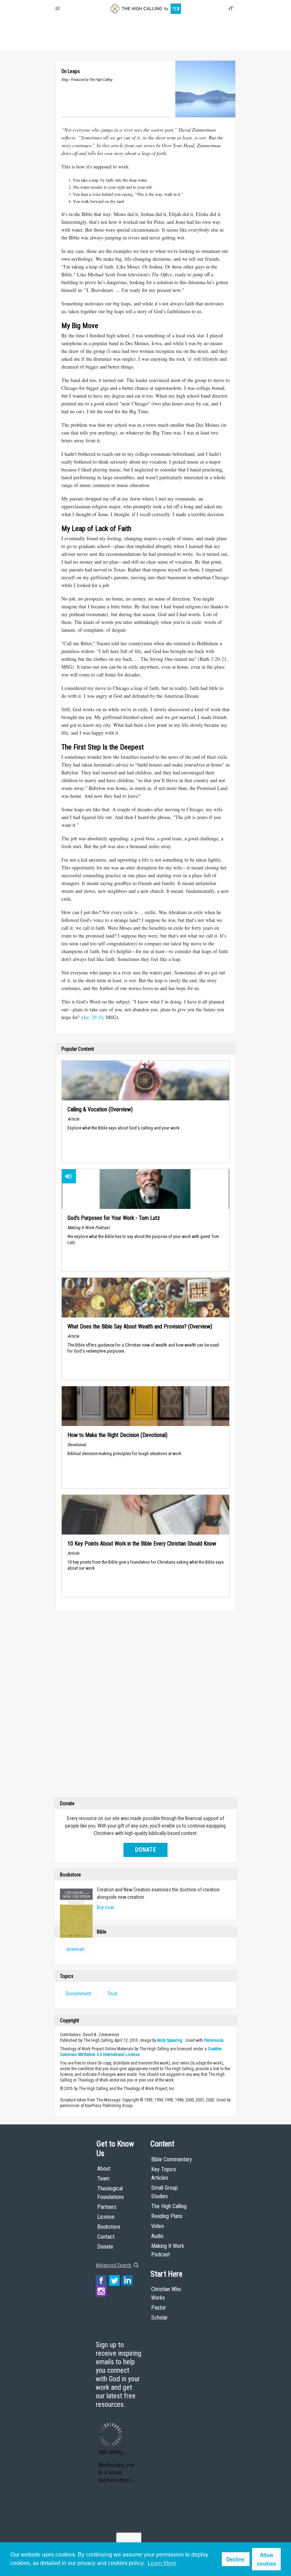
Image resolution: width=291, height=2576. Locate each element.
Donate (83, 43)
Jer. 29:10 (93, 1017)
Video (158, 2226)
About (64, 43)
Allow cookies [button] (267, 2559)
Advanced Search (114, 2265)
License (106, 2217)
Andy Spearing (170, 2040)
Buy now (105, 1907)
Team (103, 2179)
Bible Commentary (172, 2159)
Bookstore (109, 2227)
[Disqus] (145, 1706)
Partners (107, 2207)
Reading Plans (167, 2216)
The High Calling (169, 2206)
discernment (78, 1994)
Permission (214, 2040)
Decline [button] (235, 2559)
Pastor (159, 2308)
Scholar (160, 2318)
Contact (106, 2237)
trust (112, 1994)
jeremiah (75, 1949)
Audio (157, 2236)
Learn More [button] (162, 2563)
